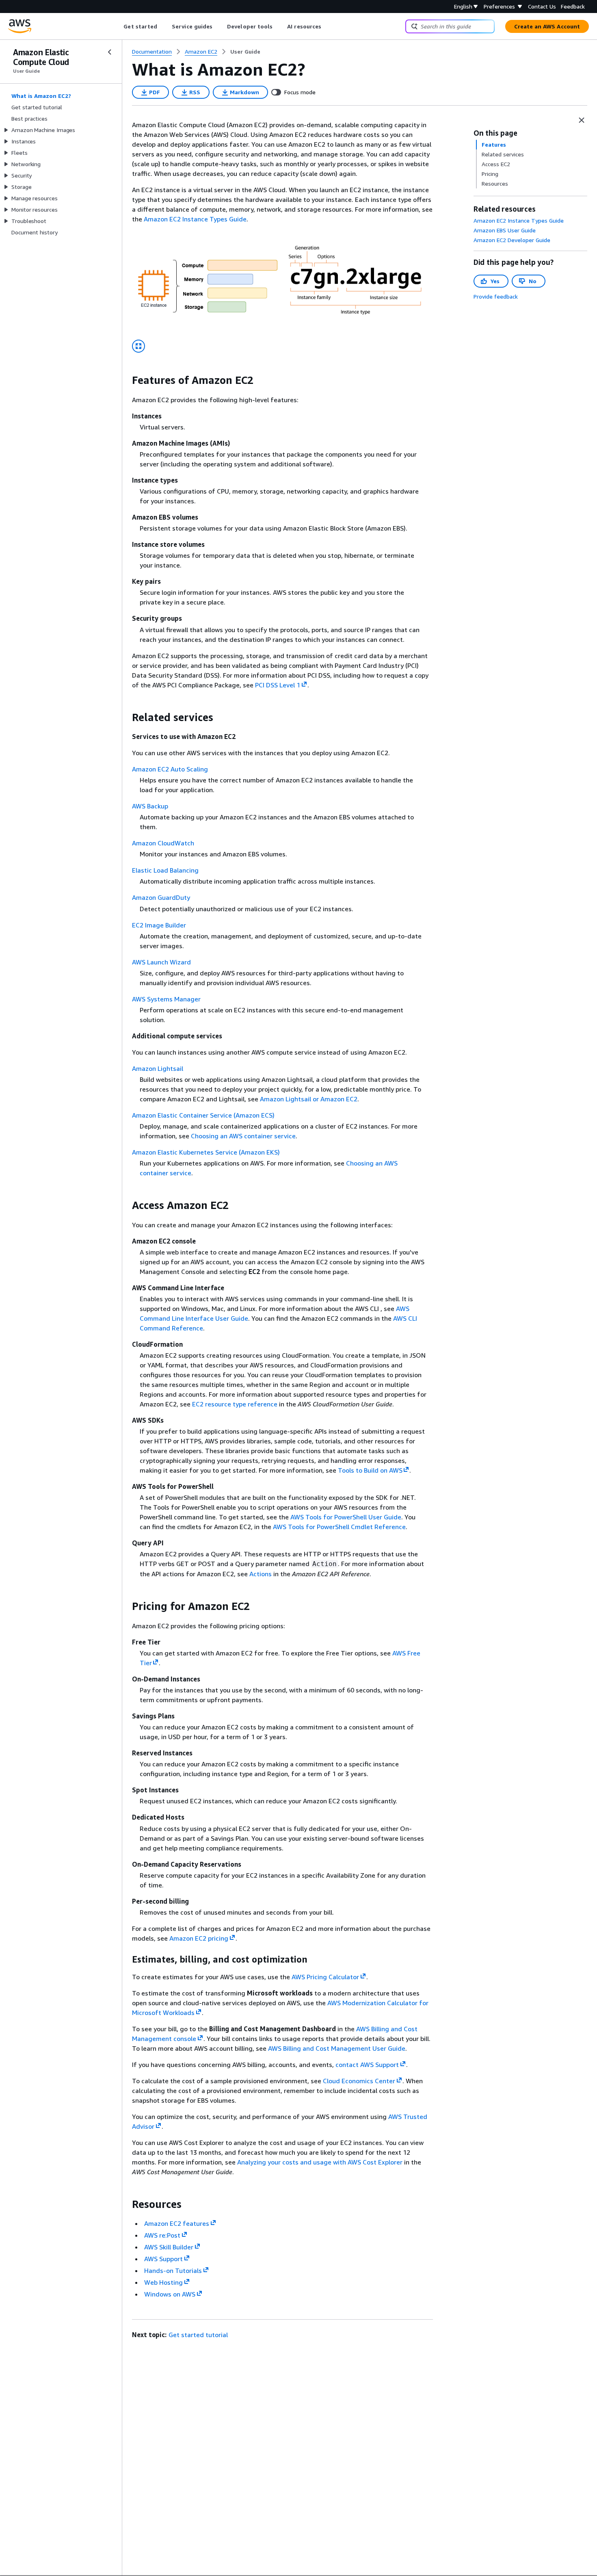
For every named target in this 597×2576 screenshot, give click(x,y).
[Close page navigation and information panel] (582, 120)
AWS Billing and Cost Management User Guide (337, 2048)
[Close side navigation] (110, 52)
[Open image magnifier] (138, 346)
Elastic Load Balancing (165, 870)
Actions (261, 1574)
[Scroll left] (118, 26)
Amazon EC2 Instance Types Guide (195, 219)
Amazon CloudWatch (163, 843)
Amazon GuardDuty (161, 897)
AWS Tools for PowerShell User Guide (346, 1517)
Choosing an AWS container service (243, 1136)
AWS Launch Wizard (161, 962)
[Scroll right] (328, 26)
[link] (245, 52)
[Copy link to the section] (125, 380)
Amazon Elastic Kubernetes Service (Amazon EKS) (206, 1152)
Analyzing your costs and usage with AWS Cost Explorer (320, 2162)
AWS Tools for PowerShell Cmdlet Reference (339, 1527)
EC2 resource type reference (235, 1404)
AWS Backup (150, 806)
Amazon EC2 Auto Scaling (170, 769)
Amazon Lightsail (158, 1068)
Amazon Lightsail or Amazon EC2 (309, 1099)
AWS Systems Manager (166, 999)
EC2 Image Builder (159, 925)
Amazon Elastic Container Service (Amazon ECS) (203, 1115)
